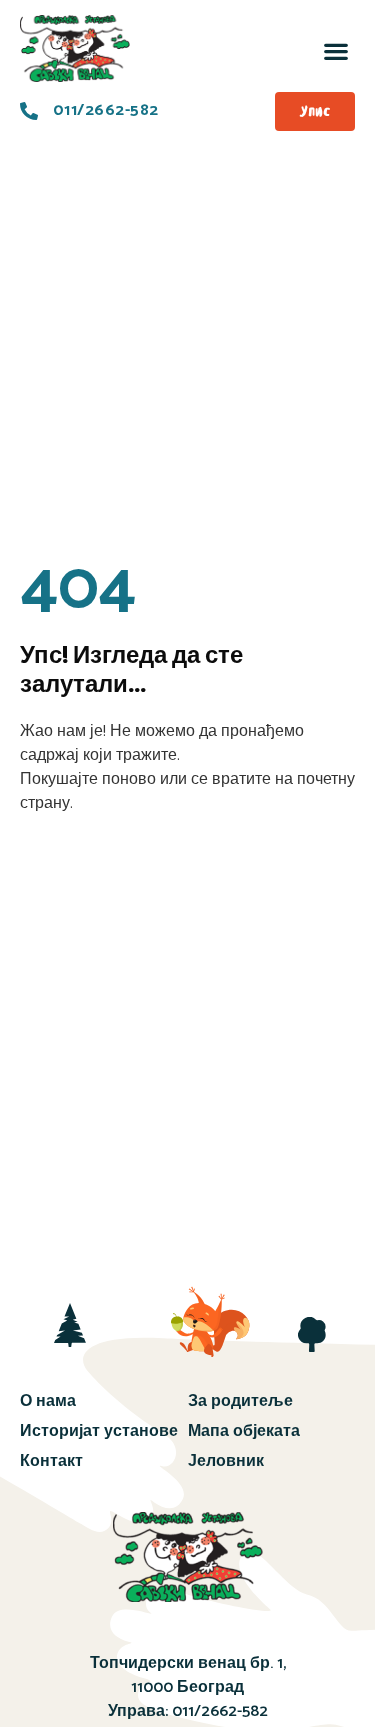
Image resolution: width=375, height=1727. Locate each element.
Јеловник (226, 1461)
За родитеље (240, 1401)
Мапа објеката (244, 1431)
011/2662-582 (220, 1711)
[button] (335, 50)
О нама (48, 1401)
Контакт (51, 1461)
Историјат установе (99, 1431)
